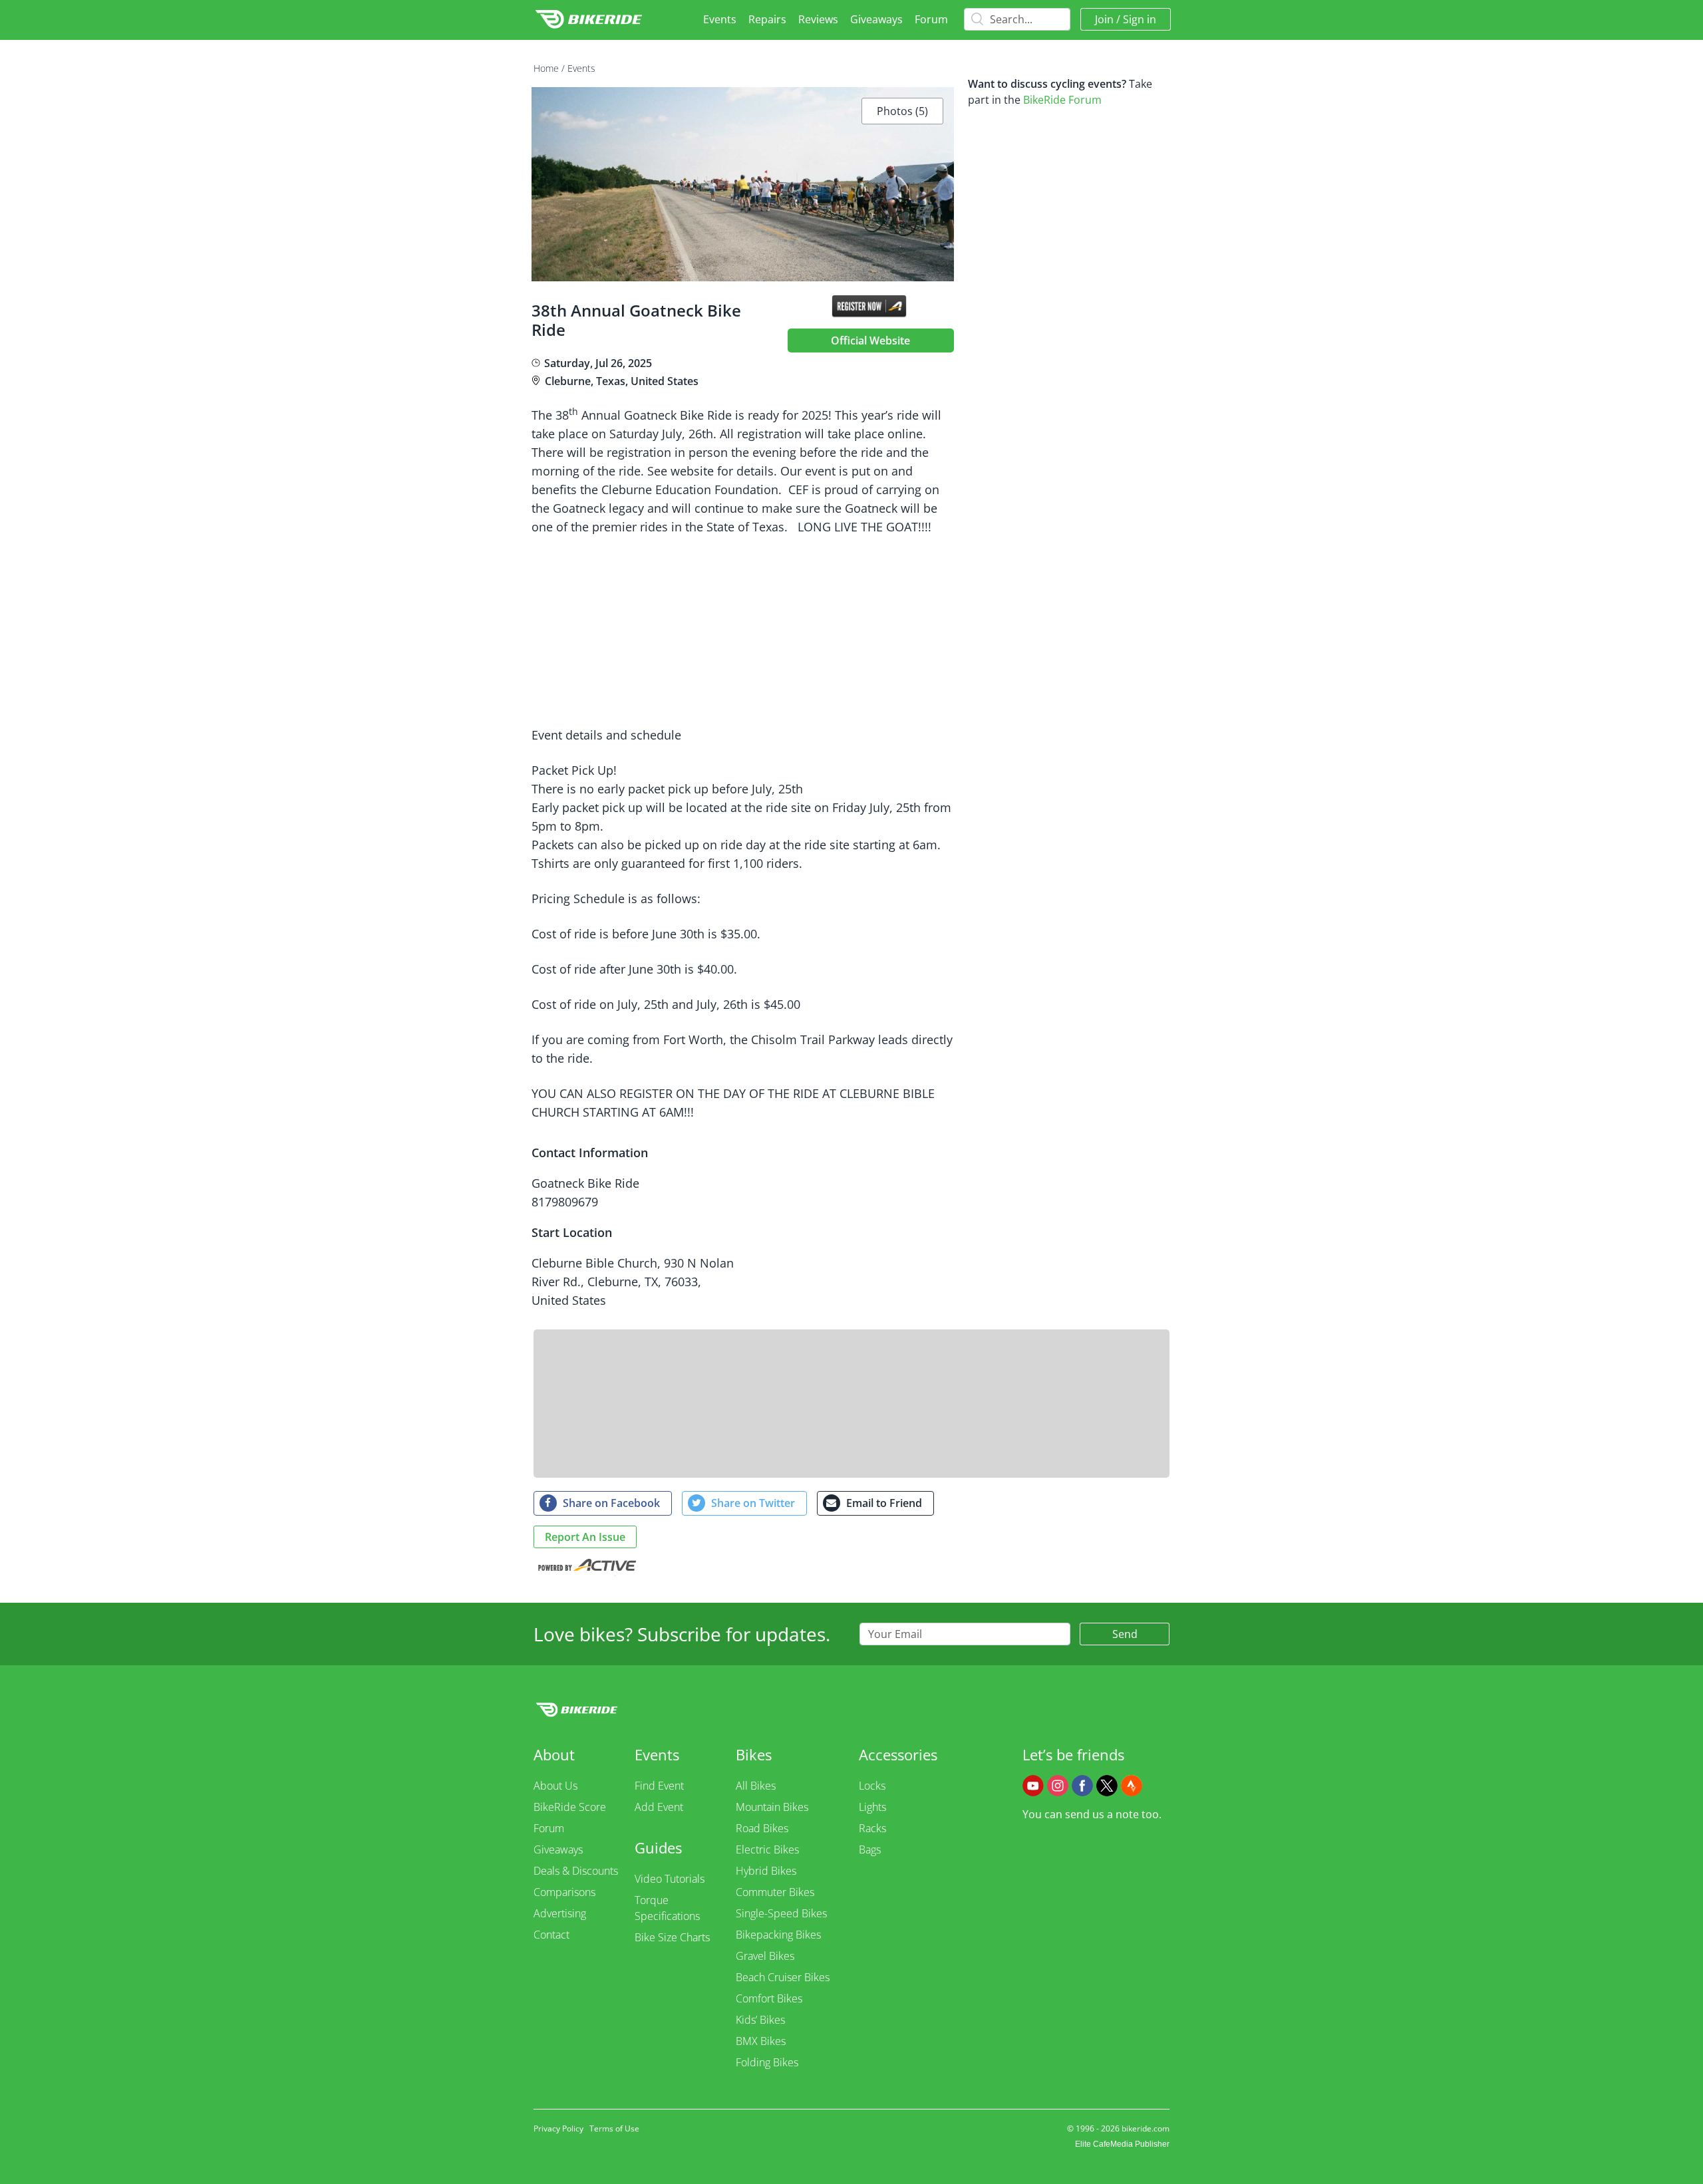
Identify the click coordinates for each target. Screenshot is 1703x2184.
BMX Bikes (761, 2041)
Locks (872, 1786)
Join (1104, 19)
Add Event (659, 1807)
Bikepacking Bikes (778, 1935)
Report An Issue (585, 1537)
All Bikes (756, 1786)
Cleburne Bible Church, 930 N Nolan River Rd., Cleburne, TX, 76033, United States (633, 1282)
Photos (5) (902, 111)
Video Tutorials (670, 1879)
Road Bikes (762, 1828)
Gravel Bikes (765, 1956)
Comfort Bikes (769, 1998)
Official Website (870, 341)
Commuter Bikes (775, 1892)
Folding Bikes (767, 2062)
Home (546, 68)
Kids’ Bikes (760, 2020)
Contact (551, 1935)
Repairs (767, 19)
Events (720, 19)
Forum (931, 19)
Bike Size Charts (672, 1937)
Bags (870, 1849)
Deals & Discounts (576, 1871)
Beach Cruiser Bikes (783, 1977)
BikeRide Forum (1062, 100)
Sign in (1140, 19)
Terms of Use (614, 2128)
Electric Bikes (767, 1849)
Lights (872, 1807)
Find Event (659, 1786)
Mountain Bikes (772, 1807)
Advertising (560, 1913)
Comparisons (564, 1892)
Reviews (818, 19)
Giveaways (876, 19)
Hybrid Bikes (766, 1871)
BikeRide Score (570, 1807)
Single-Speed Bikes (781, 1913)
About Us (555, 1786)
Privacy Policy (558, 2128)
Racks (872, 1828)
